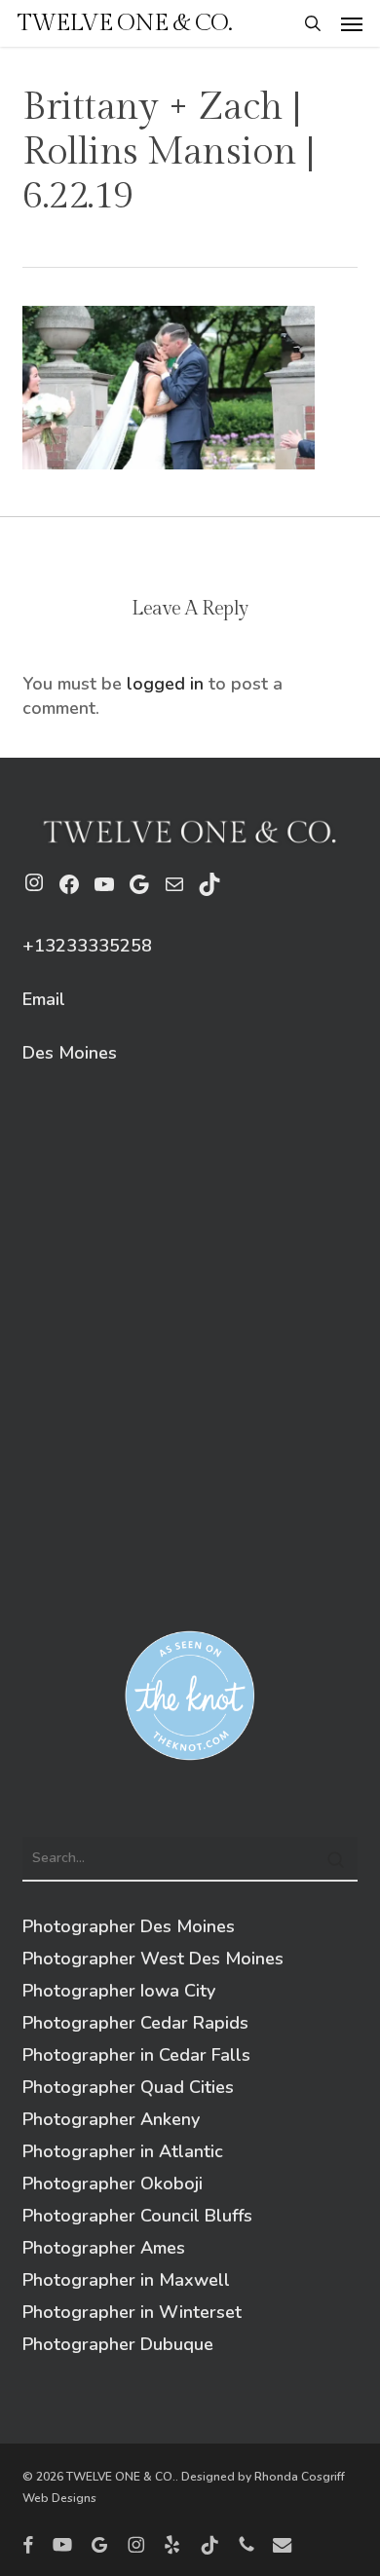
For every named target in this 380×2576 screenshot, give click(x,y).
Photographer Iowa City (119, 1991)
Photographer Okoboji (113, 2184)
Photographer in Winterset (132, 2312)
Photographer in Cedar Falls (136, 2055)
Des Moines (70, 1053)
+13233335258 (87, 946)
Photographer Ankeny (111, 2119)
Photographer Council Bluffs (137, 2216)
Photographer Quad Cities (128, 2087)
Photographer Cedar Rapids (135, 2023)
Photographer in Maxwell (126, 2280)
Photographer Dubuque (118, 2344)
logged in (165, 684)
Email (44, 999)
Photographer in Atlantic (123, 2151)
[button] (352, 23)
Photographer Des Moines (129, 1926)
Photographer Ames (104, 2248)
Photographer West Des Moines (153, 1959)
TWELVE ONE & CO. (125, 23)
